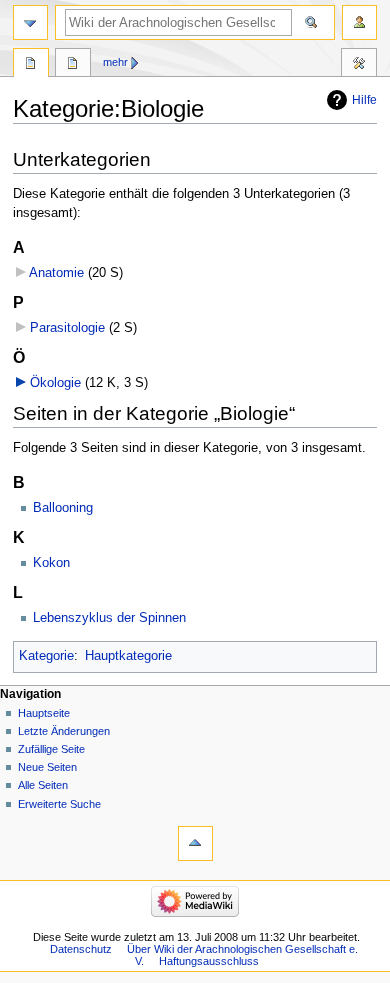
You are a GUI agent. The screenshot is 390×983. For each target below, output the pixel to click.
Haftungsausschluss (209, 961)
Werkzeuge (359, 65)
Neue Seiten (47, 767)
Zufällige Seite (51, 749)
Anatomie (56, 273)
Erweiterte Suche (59, 804)
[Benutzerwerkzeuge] (359, 22)
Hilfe (364, 100)
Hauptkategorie (128, 656)
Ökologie (55, 383)
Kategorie (46, 656)
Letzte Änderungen (64, 731)
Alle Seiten (43, 785)
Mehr (115, 62)
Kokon (51, 563)
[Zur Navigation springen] (30, 22)
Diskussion (73, 65)
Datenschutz (81, 949)
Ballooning (63, 508)
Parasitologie (67, 328)
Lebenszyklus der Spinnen (109, 618)
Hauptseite (44, 713)
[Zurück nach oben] (195, 843)
